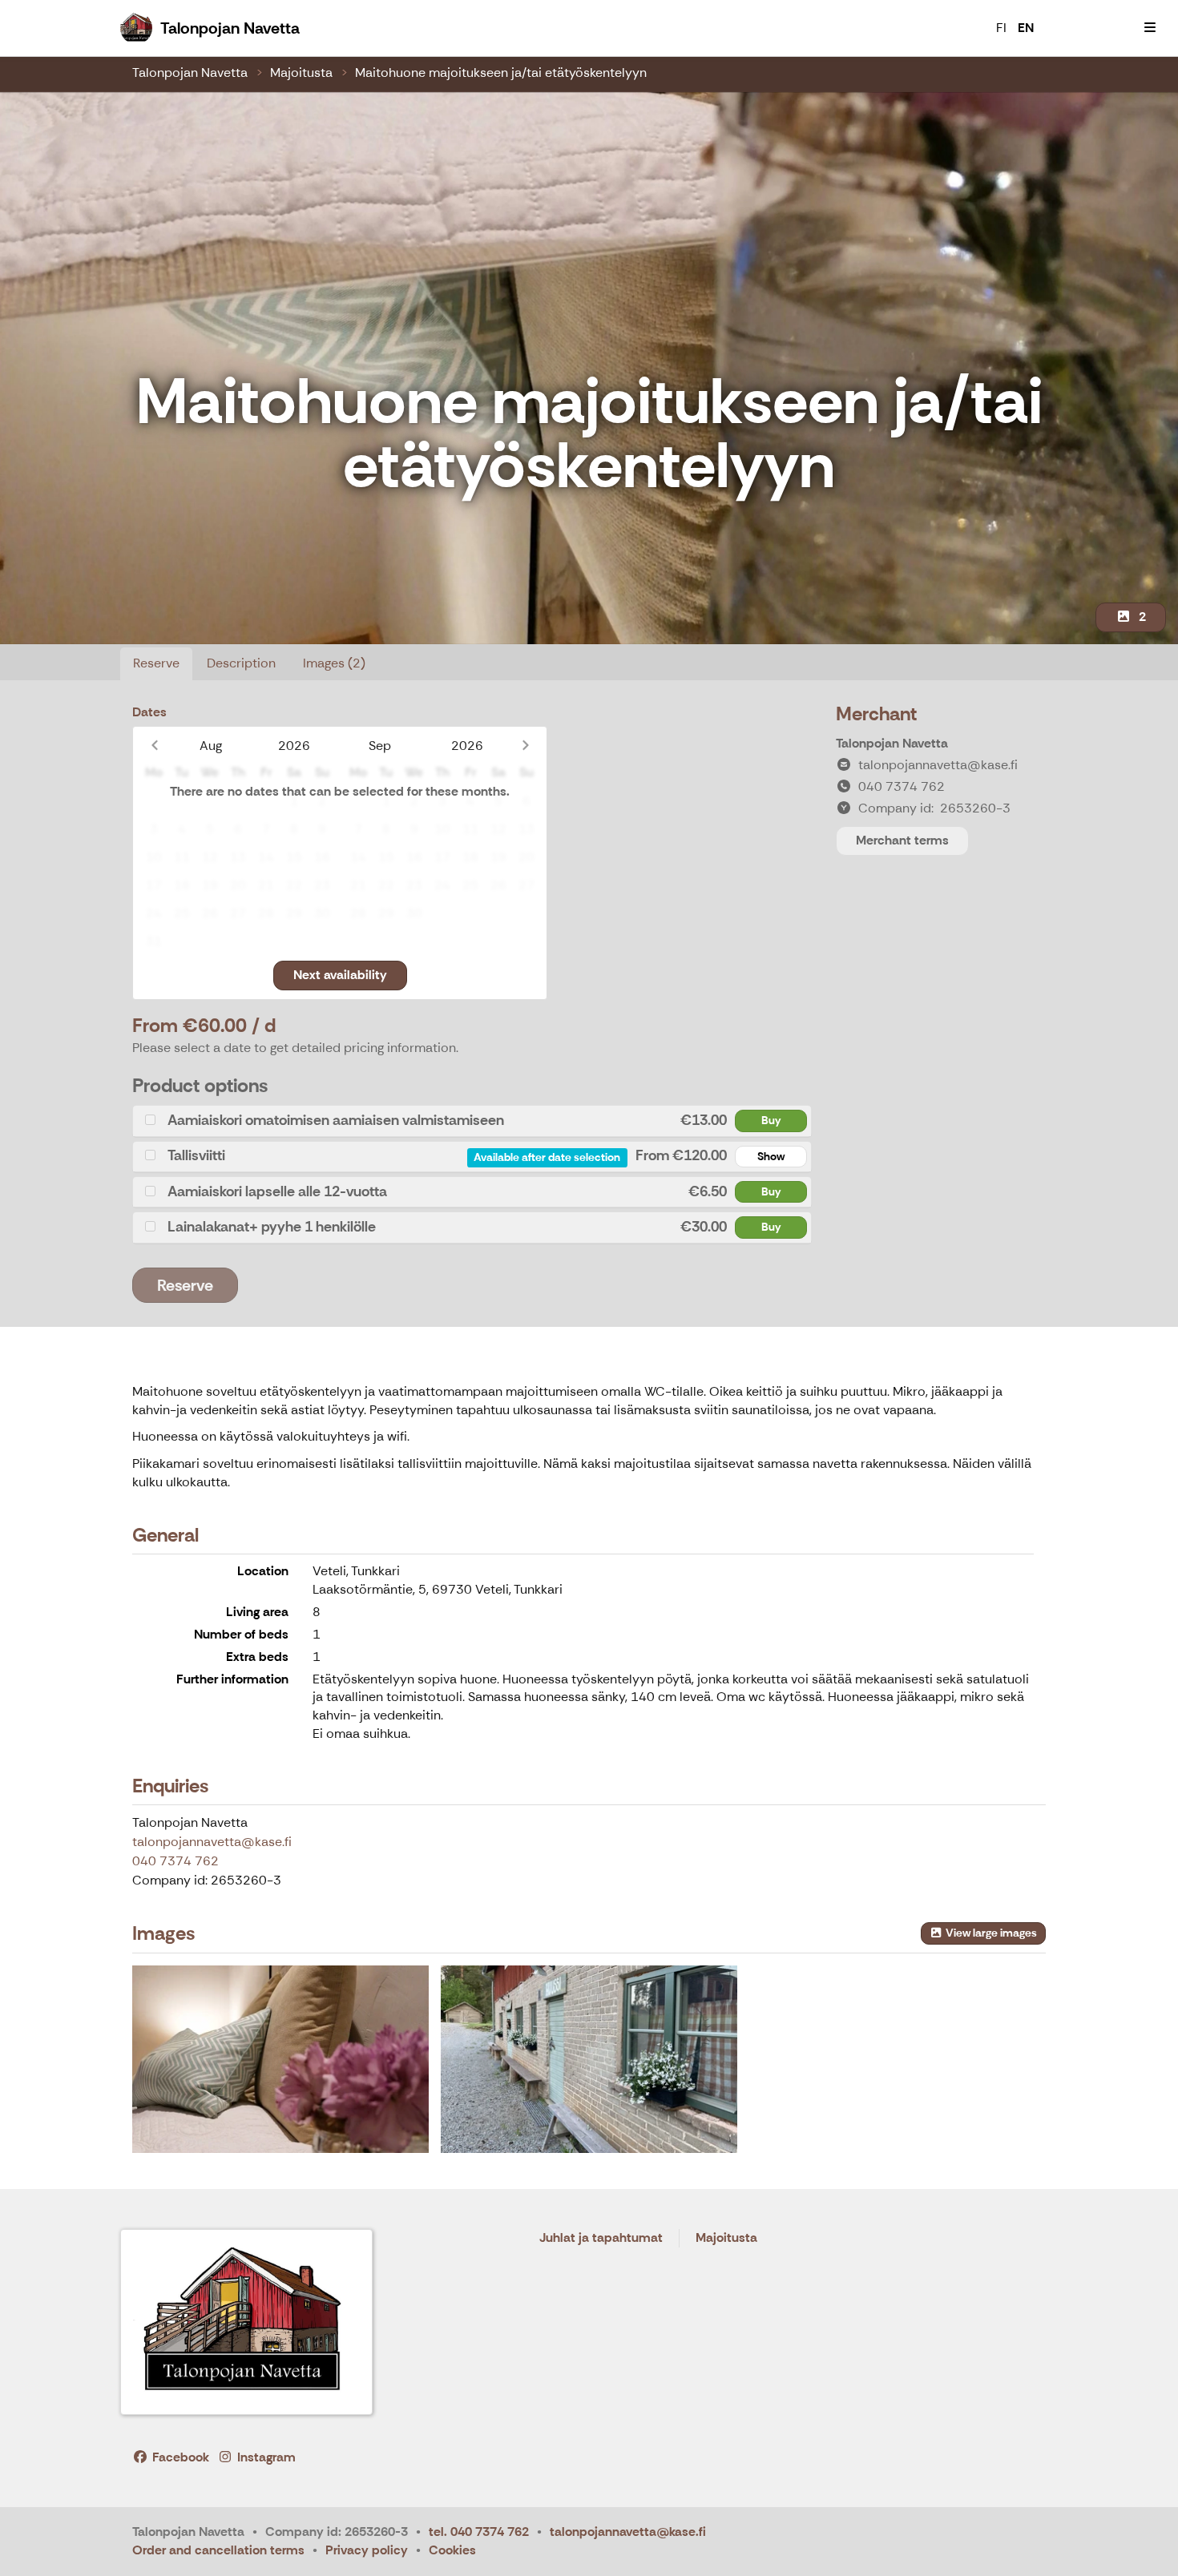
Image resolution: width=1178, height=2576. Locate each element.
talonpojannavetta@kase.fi (212, 1842)
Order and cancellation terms (218, 2550)
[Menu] (1150, 28)
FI (1001, 28)
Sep (380, 746)
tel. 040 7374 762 (479, 2532)
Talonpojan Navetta (190, 73)
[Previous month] (154, 746)
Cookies (452, 2550)
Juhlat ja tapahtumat (601, 2238)
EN (1026, 28)
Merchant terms (902, 840)
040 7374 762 (175, 1861)
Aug (211, 746)
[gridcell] (153, 802)
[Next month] (525, 746)
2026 (294, 746)
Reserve (156, 663)
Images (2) (334, 663)
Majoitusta (301, 73)
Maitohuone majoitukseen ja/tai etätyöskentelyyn (501, 73)
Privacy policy (367, 2550)
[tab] (472, 1121)
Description (241, 663)
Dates (149, 712)
